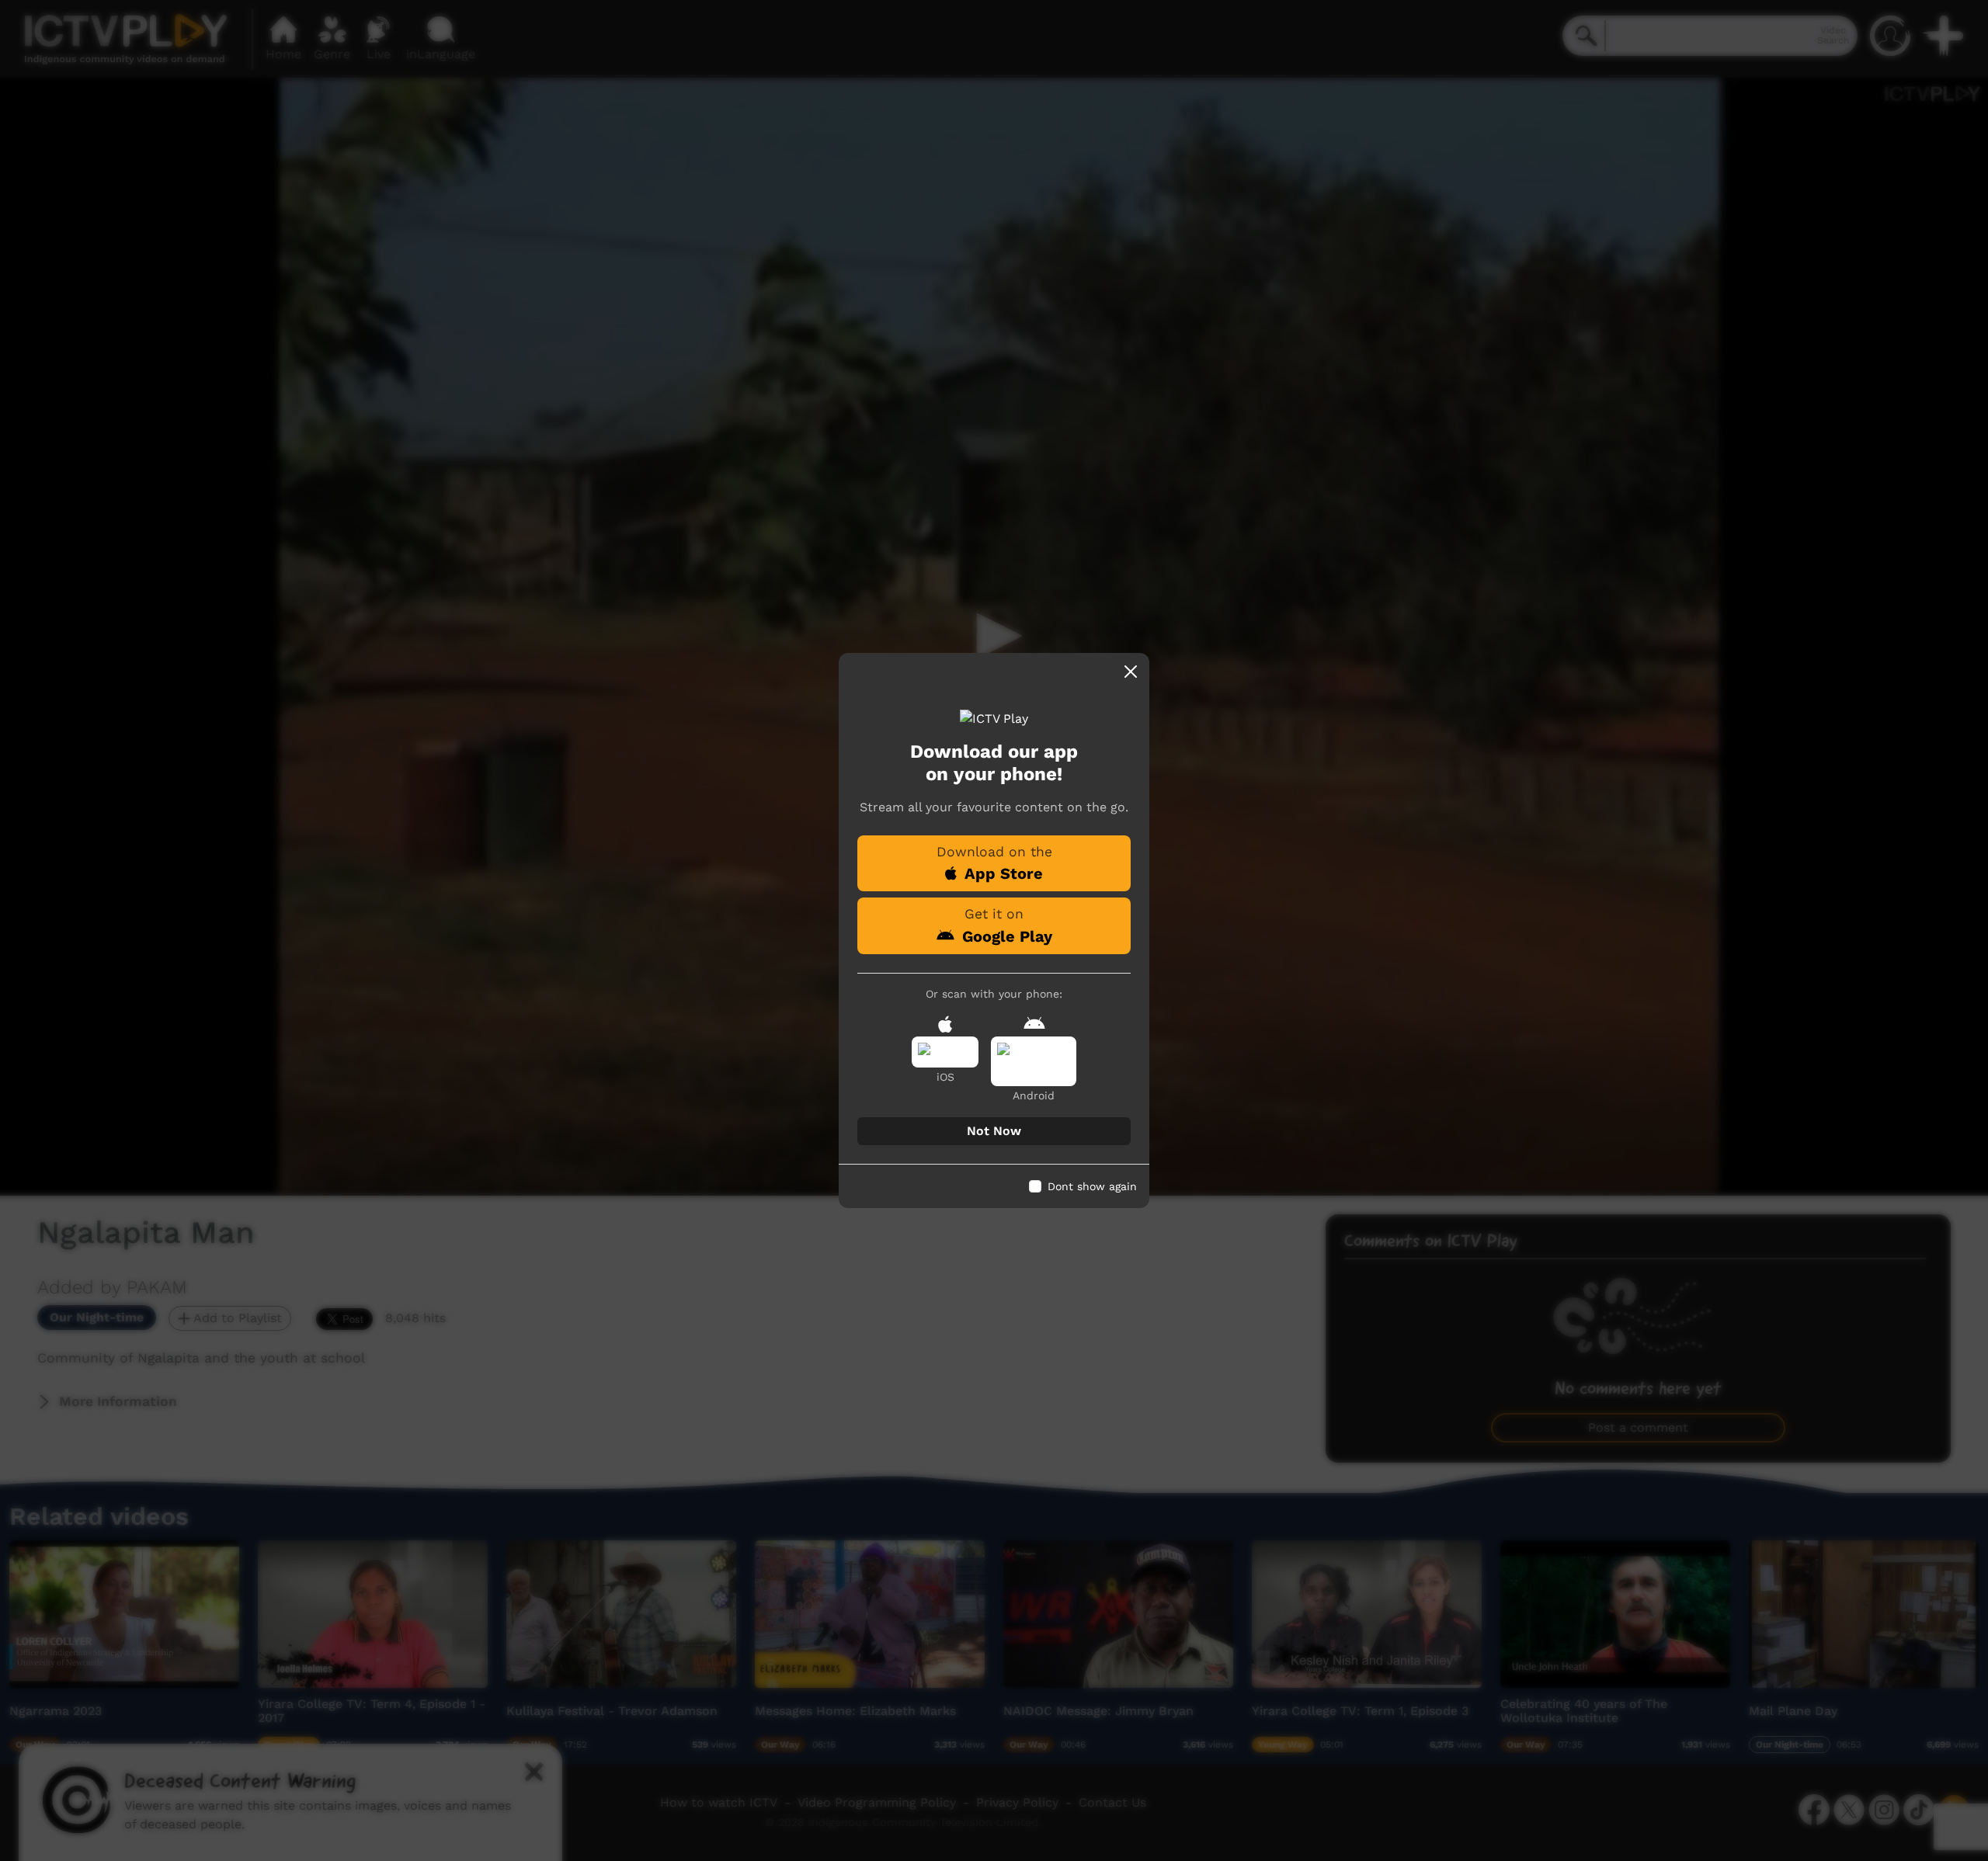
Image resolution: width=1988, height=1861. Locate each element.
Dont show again (1092, 1186)
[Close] (1131, 672)
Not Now (994, 1131)
